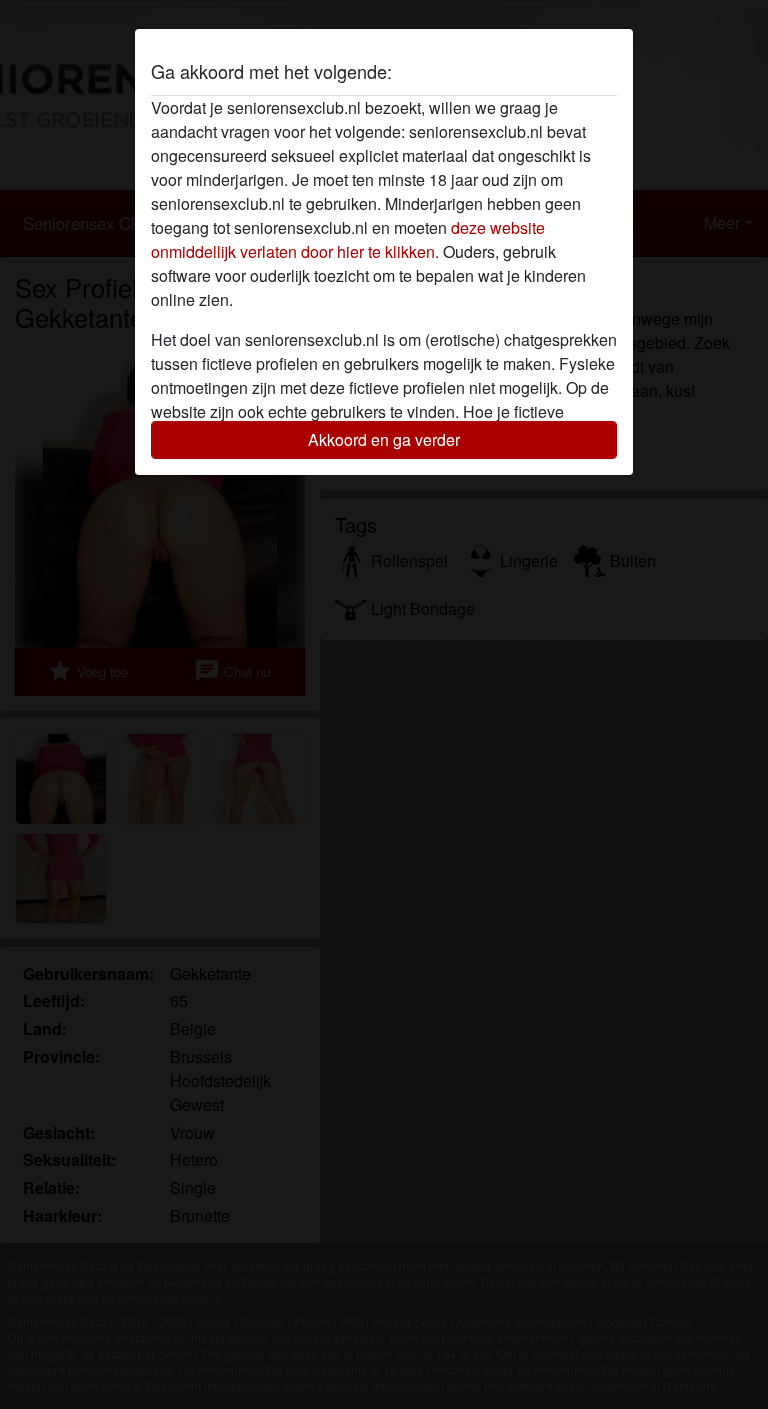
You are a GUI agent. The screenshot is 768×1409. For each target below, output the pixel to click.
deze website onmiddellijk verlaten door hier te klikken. (348, 239)
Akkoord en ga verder (384, 439)
